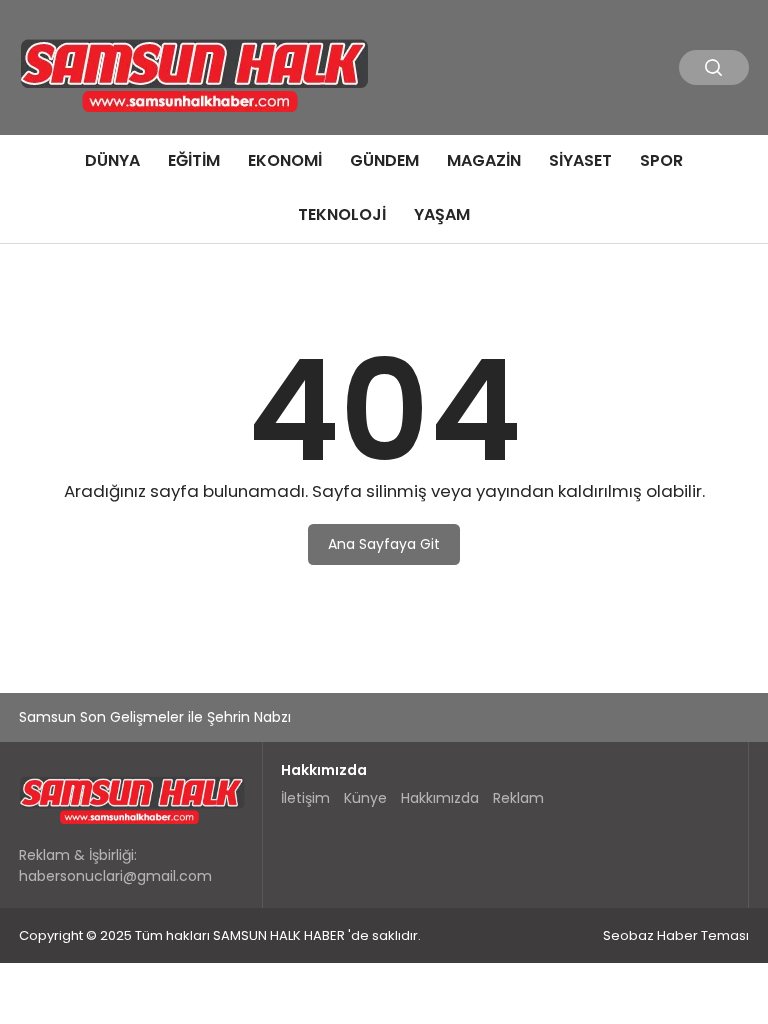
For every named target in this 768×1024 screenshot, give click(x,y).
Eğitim (194, 160)
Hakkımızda (440, 798)
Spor (661, 160)
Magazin (484, 160)
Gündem (384, 160)
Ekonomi (285, 160)
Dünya (112, 160)
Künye (365, 798)
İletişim (305, 798)
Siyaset (580, 160)
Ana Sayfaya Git (384, 544)
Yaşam (442, 214)
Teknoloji (342, 214)
